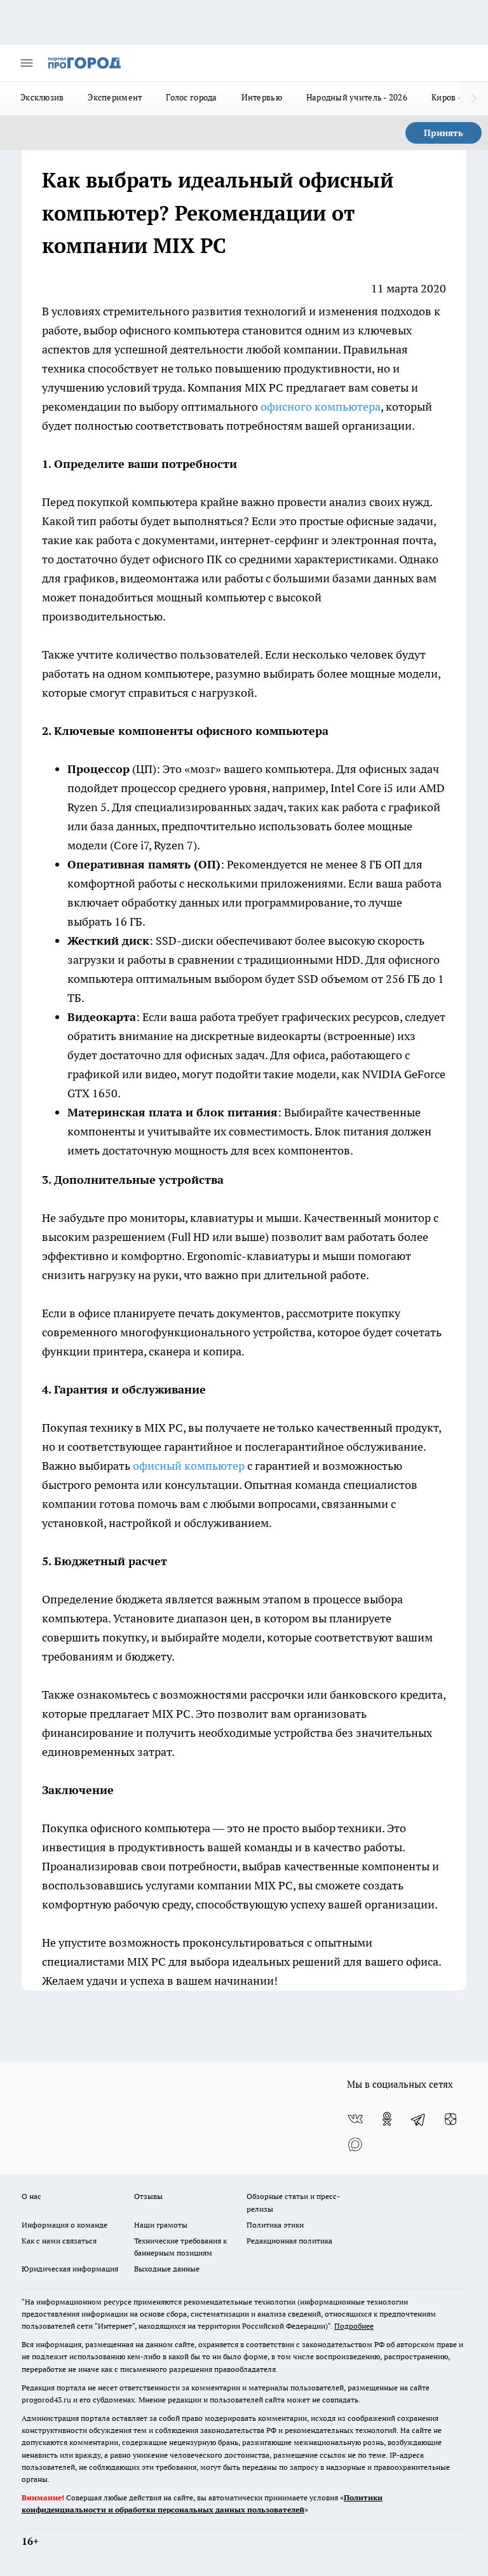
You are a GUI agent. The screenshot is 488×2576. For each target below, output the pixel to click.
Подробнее (354, 2326)
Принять (444, 133)
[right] (474, 99)
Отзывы (148, 2196)
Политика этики (275, 2225)
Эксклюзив (42, 97)
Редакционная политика (289, 2241)
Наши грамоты (161, 2225)
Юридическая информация (70, 2269)
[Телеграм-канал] (419, 2119)
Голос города (191, 97)
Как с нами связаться (59, 2241)
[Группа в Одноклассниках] (387, 2119)
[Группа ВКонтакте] (355, 2119)
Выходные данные (167, 2269)
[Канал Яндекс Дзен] (451, 2119)
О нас (31, 2196)
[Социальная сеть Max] (355, 2144)
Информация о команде (64, 2225)
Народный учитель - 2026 (357, 97)
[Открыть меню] (27, 63)
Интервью (262, 97)
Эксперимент (115, 97)
